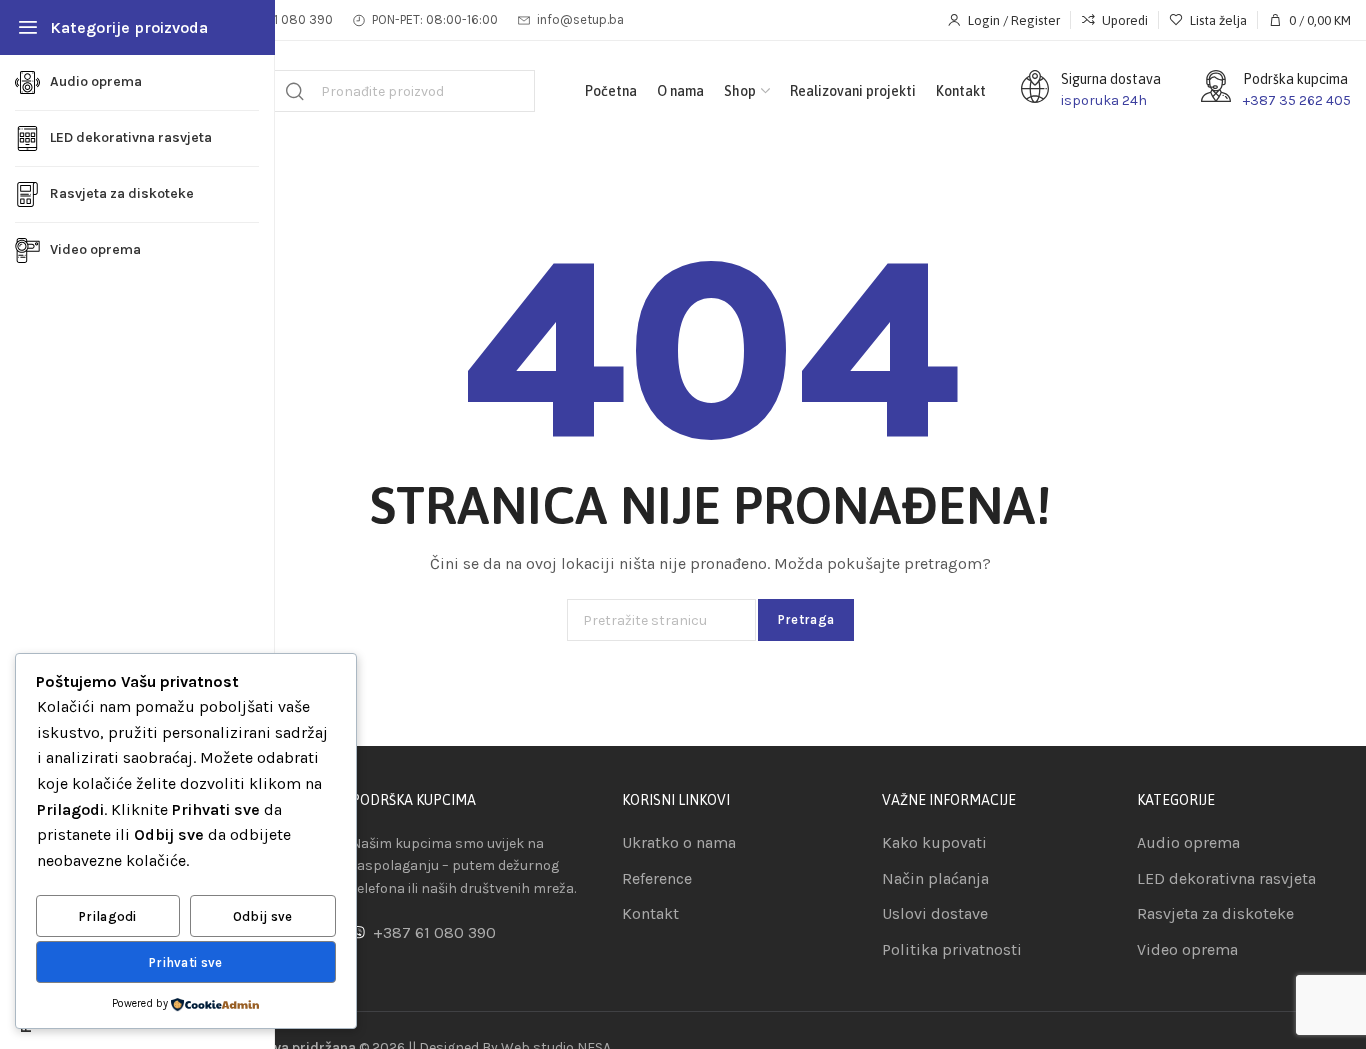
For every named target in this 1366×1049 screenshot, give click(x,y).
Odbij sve (263, 916)
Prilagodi (108, 916)
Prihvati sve (186, 962)
